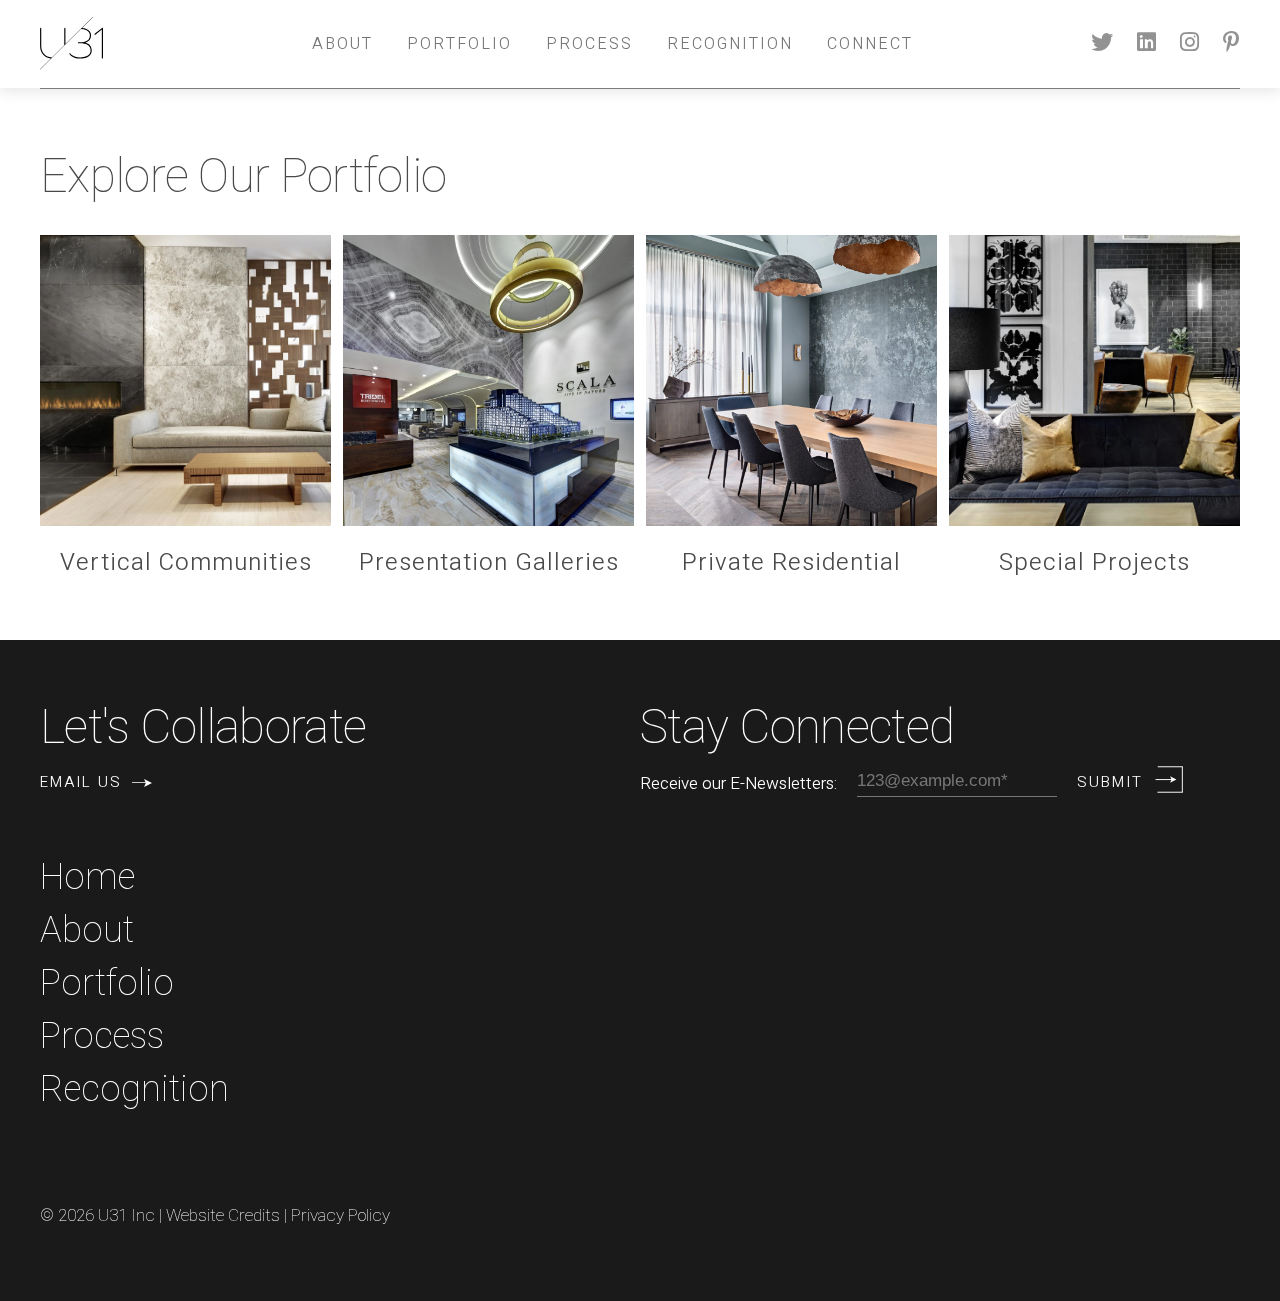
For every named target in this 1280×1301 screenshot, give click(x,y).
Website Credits (223, 1215)
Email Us (81, 782)
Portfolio (459, 44)
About (342, 44)
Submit (1110, 782)
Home (87, 877)
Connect (870, 44)
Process (589, 44)
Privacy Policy (340, 1215)
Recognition (730, 44)
